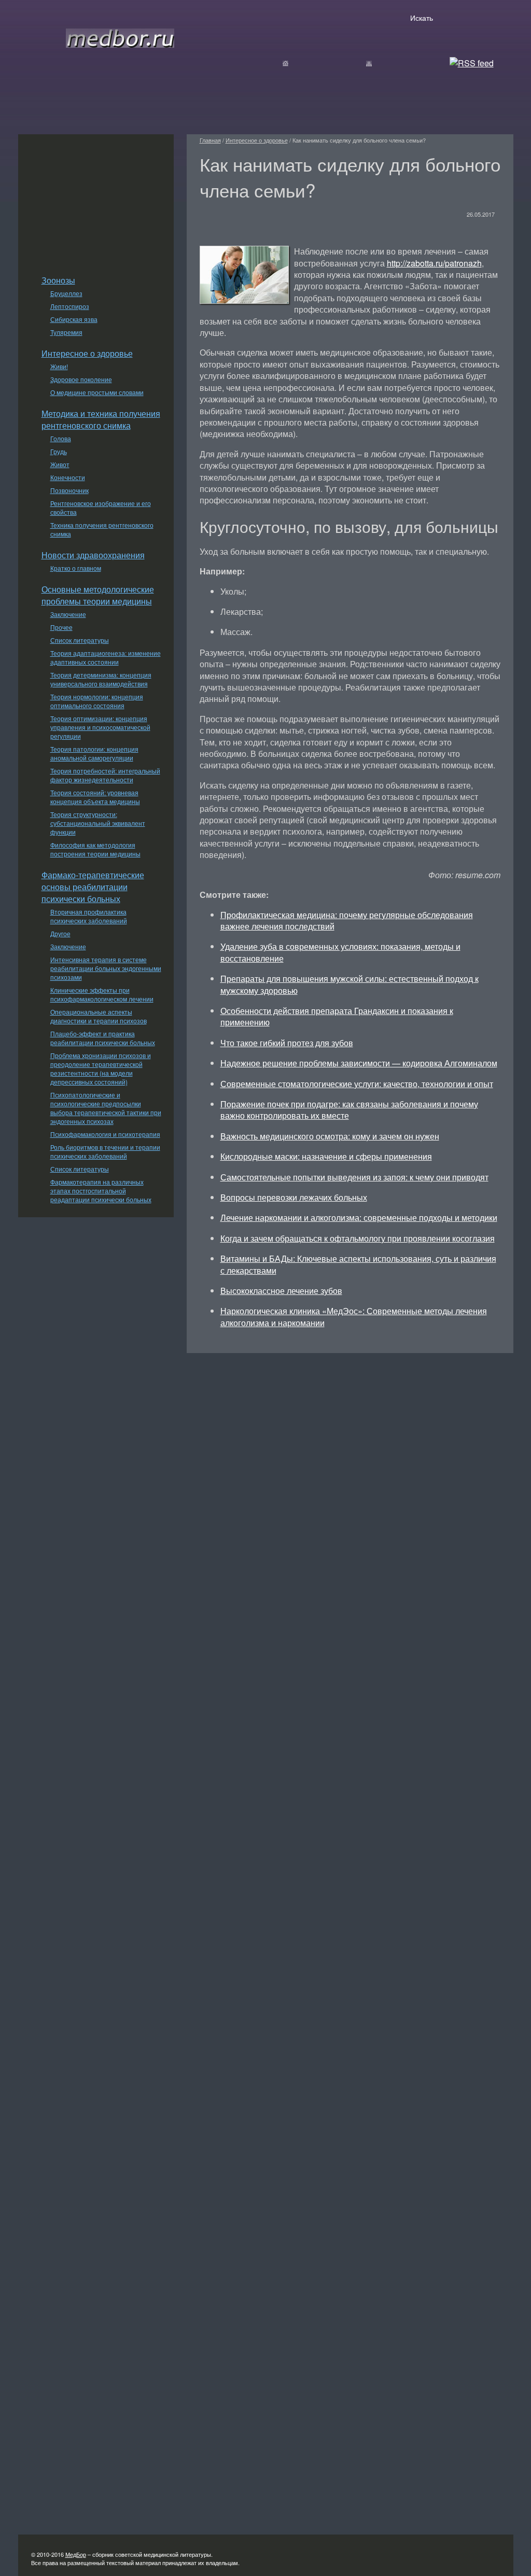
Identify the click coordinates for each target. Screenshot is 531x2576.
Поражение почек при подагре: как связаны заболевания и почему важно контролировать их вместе (349, 1110)
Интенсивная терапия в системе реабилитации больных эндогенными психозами (106, 968)
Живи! (59, 366)
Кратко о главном (76, 568)
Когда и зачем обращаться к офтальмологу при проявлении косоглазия (358, 1238)
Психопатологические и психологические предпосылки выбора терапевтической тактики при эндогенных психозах (106, 1108)
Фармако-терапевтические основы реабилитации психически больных (93, 887)
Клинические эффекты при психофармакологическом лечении (102, 994)
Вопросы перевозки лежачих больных (294, 1197)
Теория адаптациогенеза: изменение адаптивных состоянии (106, 657)
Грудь (59, 451)
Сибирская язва (74, 319)
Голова (61, 438)
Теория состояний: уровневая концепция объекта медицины (95, 797)
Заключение (68, 614)
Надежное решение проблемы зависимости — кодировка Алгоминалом (359, 1063)
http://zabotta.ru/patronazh (434, 263)
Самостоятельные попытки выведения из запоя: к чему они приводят (354, 1177)
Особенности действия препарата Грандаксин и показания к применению (337, 1016)
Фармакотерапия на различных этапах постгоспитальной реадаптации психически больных (101, 1191)
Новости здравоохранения (93, 555)
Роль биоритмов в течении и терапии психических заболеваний (105, 1151)
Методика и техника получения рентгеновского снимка (101, 419)
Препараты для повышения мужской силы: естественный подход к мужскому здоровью (350, 984)
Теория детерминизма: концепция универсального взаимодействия (101, 679)
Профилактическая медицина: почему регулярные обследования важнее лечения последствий (347, 920)
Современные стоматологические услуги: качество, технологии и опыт (357, 1084)
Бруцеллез (66, 293)
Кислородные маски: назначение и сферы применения (326, 1156)
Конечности (68, 477)
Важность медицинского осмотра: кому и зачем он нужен (330, 1136)
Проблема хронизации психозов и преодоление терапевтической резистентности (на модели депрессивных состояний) (101, 1068)
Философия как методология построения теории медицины (95, 849)
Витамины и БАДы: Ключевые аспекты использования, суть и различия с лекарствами (358, 1264)
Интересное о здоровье (87, 353)
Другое (60, 933)
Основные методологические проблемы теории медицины (98, 595)
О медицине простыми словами (97, 392)
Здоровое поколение (81, 379)
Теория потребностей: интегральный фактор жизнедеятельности (105, 775)
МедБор (76, 2554)
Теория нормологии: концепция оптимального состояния (97, 701)
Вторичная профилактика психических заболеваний (89, 916)
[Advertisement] (96, 199)
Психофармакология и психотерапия (105, 1134)
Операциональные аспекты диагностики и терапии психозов (99, 1016)
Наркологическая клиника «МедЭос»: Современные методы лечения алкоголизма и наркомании (354, 1317)
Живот (60, 464)
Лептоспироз (70, 306)
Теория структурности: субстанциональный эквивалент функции (98, 823)
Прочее (61, 627)
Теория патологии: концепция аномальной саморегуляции (94, 753)
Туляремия (66, 332)
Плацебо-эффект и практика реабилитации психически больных (103, 1038)
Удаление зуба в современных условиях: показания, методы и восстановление (340, 952)
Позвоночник (69, 490)
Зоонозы (58, 280)
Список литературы (80, 640)
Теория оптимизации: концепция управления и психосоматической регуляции (100, 727)
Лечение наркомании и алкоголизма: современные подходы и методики (359, 1217)
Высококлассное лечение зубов (281, 1291)
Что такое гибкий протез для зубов (287, 1043)
